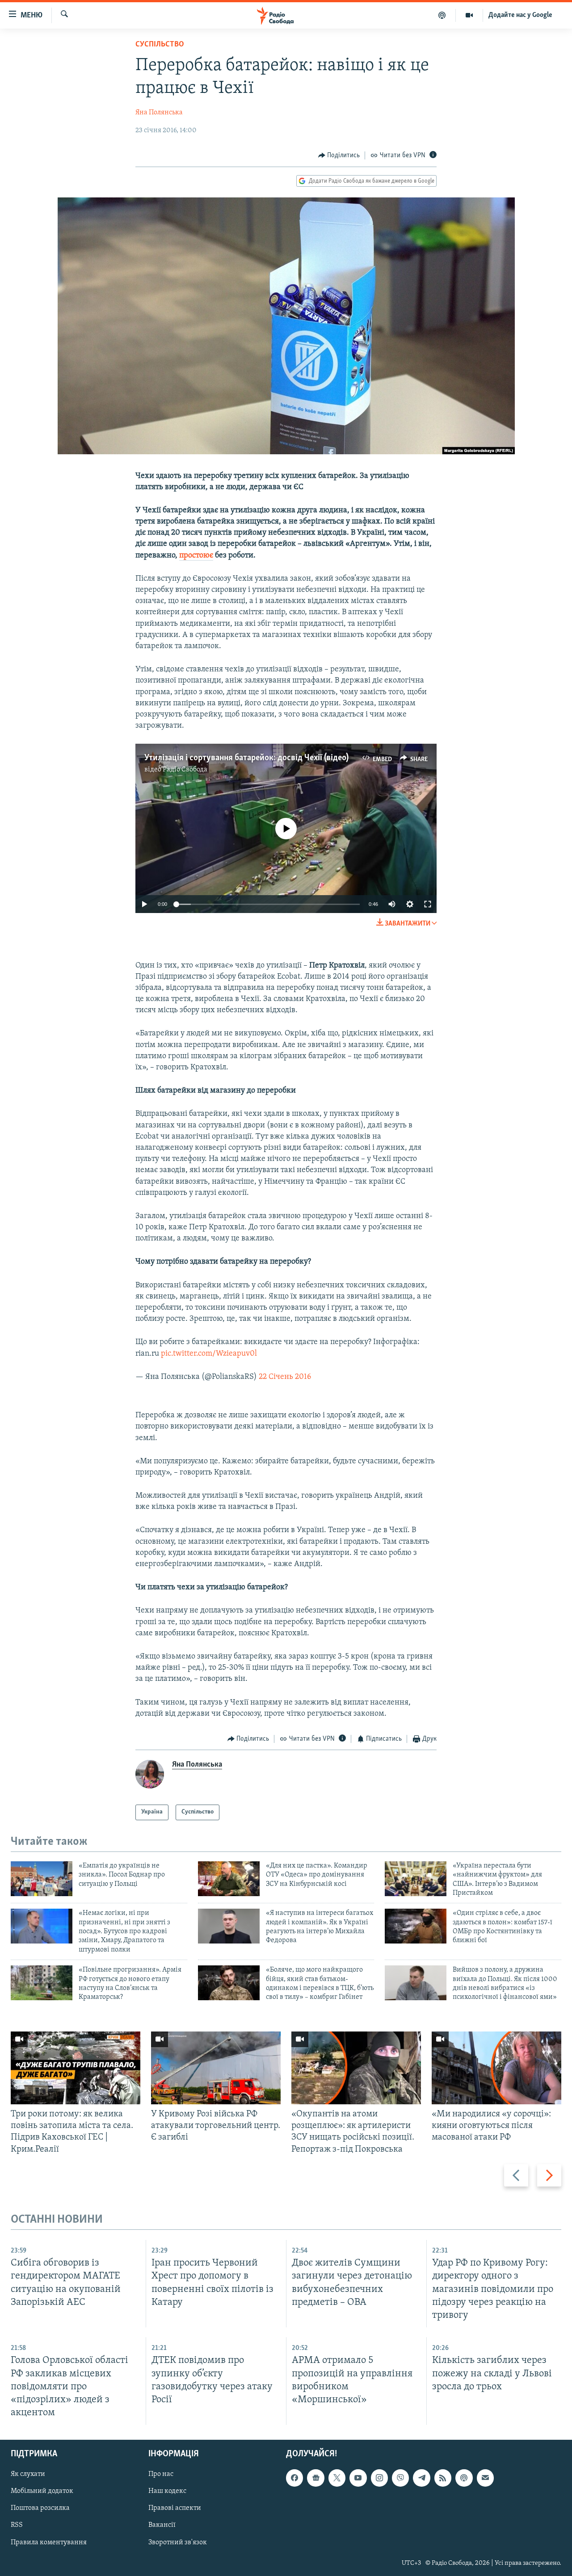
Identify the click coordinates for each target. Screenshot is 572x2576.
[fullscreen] (428, 904)
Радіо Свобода (185, 770)
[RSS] (443, 2478)
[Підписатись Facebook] (294, 2478)
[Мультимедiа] (469, 15)
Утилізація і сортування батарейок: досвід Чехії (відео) (246, 758)
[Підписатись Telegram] (421, 2478)
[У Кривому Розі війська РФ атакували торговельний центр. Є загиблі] (216, 2068)
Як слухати (28, 2474)
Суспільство (160, 45)
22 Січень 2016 (285, 1377)
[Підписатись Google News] (315, 2478)
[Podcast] (464, 2478)
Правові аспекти (175, 2509)
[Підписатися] (485, 2478)
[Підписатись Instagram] (379, 2478)
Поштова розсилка (40, 2509)
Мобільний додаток (42, 2492)
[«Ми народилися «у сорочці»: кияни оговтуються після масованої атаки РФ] (496, 2068)
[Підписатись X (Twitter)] (337, 2478)
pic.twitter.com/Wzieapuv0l (209, 1354)
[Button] (339, 155)
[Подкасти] (442, 15)
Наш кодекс (167, 2492)
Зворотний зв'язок (178, 2542)
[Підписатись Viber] (400, 2478)
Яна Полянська (159, 113)
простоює (196, 556)
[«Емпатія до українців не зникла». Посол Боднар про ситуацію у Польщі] (42, 1879)
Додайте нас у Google (520, 15)
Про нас (161, 2474)
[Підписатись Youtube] (358, 2478)
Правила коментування (49, 2542)
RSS (17, 2526)
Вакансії (162, 2526)
